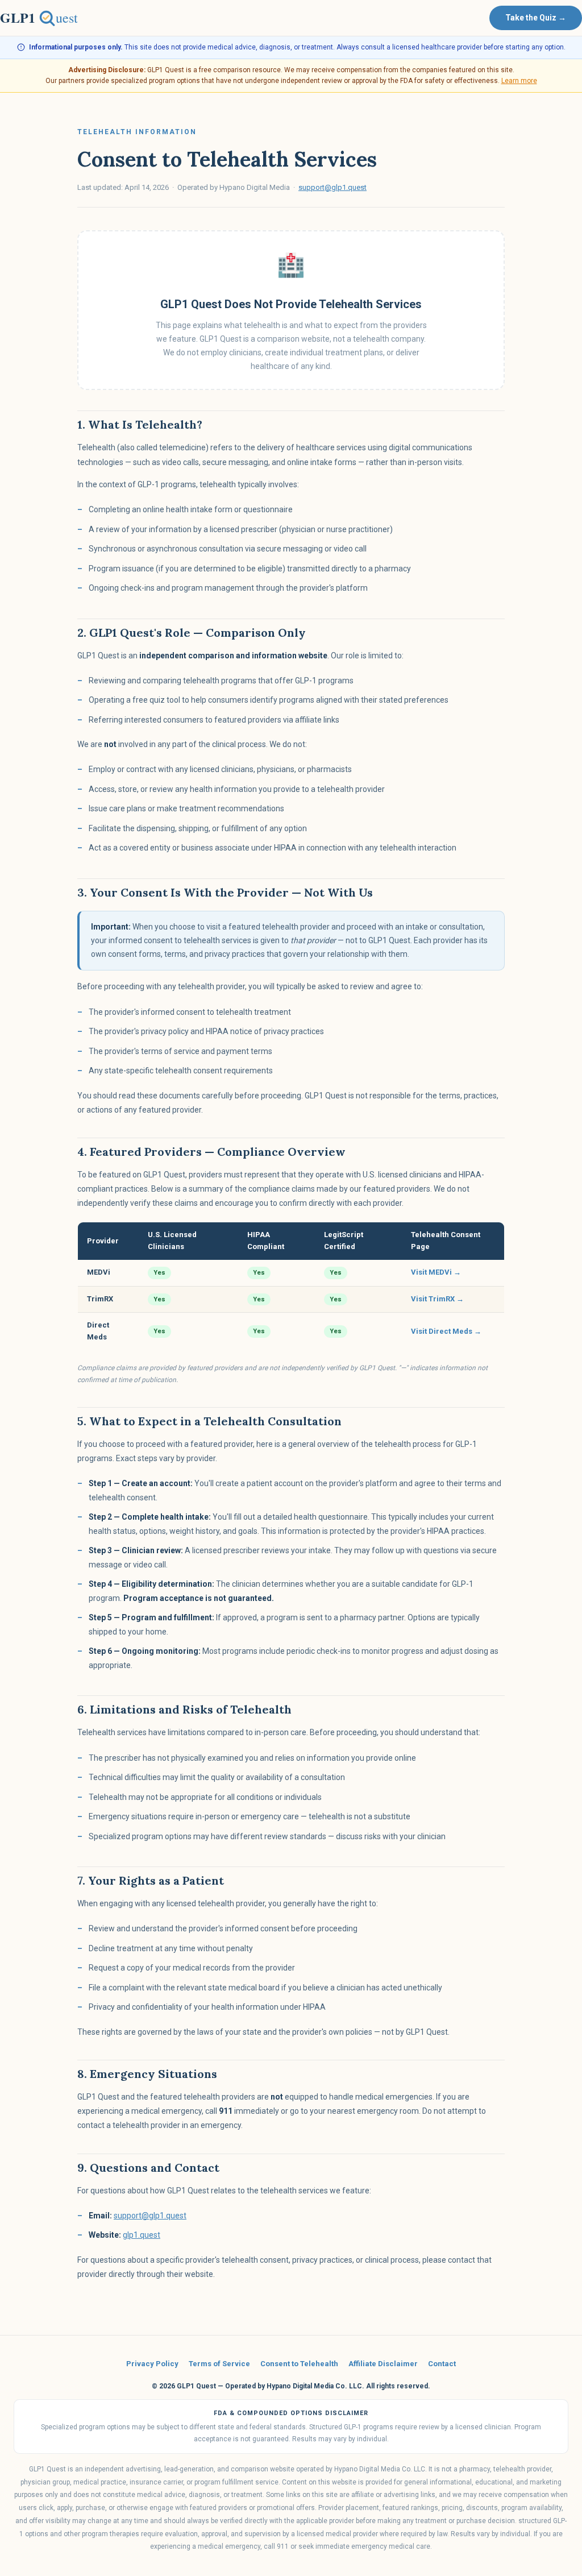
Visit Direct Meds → (446, 1331)
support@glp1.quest (332, 187)
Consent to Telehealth (299, 2364)
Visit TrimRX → (437, 1299)
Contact (442, 2364)
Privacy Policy (152, 2364)
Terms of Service (219, 2364)
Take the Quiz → (536, 18)
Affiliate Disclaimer (383, 2364)
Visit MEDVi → (436, 1272)
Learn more (519, 81)
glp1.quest (142, 2235)
